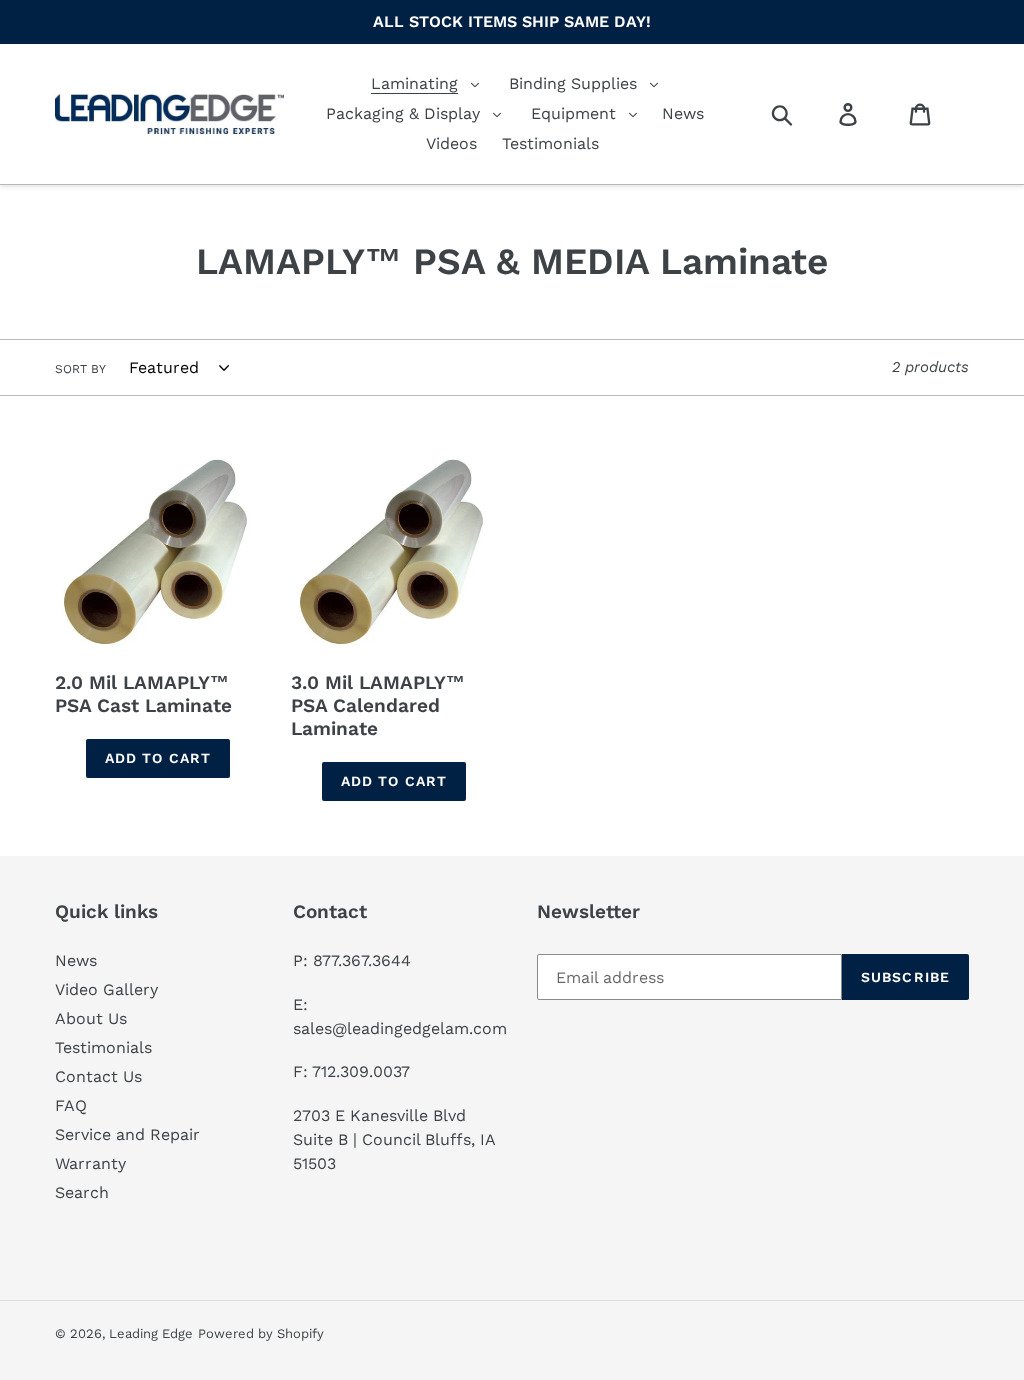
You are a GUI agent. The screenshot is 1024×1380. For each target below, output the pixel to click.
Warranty (90, 1163)
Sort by (80, 369)
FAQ (71, 1105)
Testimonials (103, 1047)
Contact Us (98, 1076)
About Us (91, 1018)
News (76, 960)
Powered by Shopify (261, 1333)
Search (82, 1192)
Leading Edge (151, 1333)
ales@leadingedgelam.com (404, 1028)
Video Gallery (106, 989)
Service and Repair (127, 1134)
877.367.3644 (362, 960)
